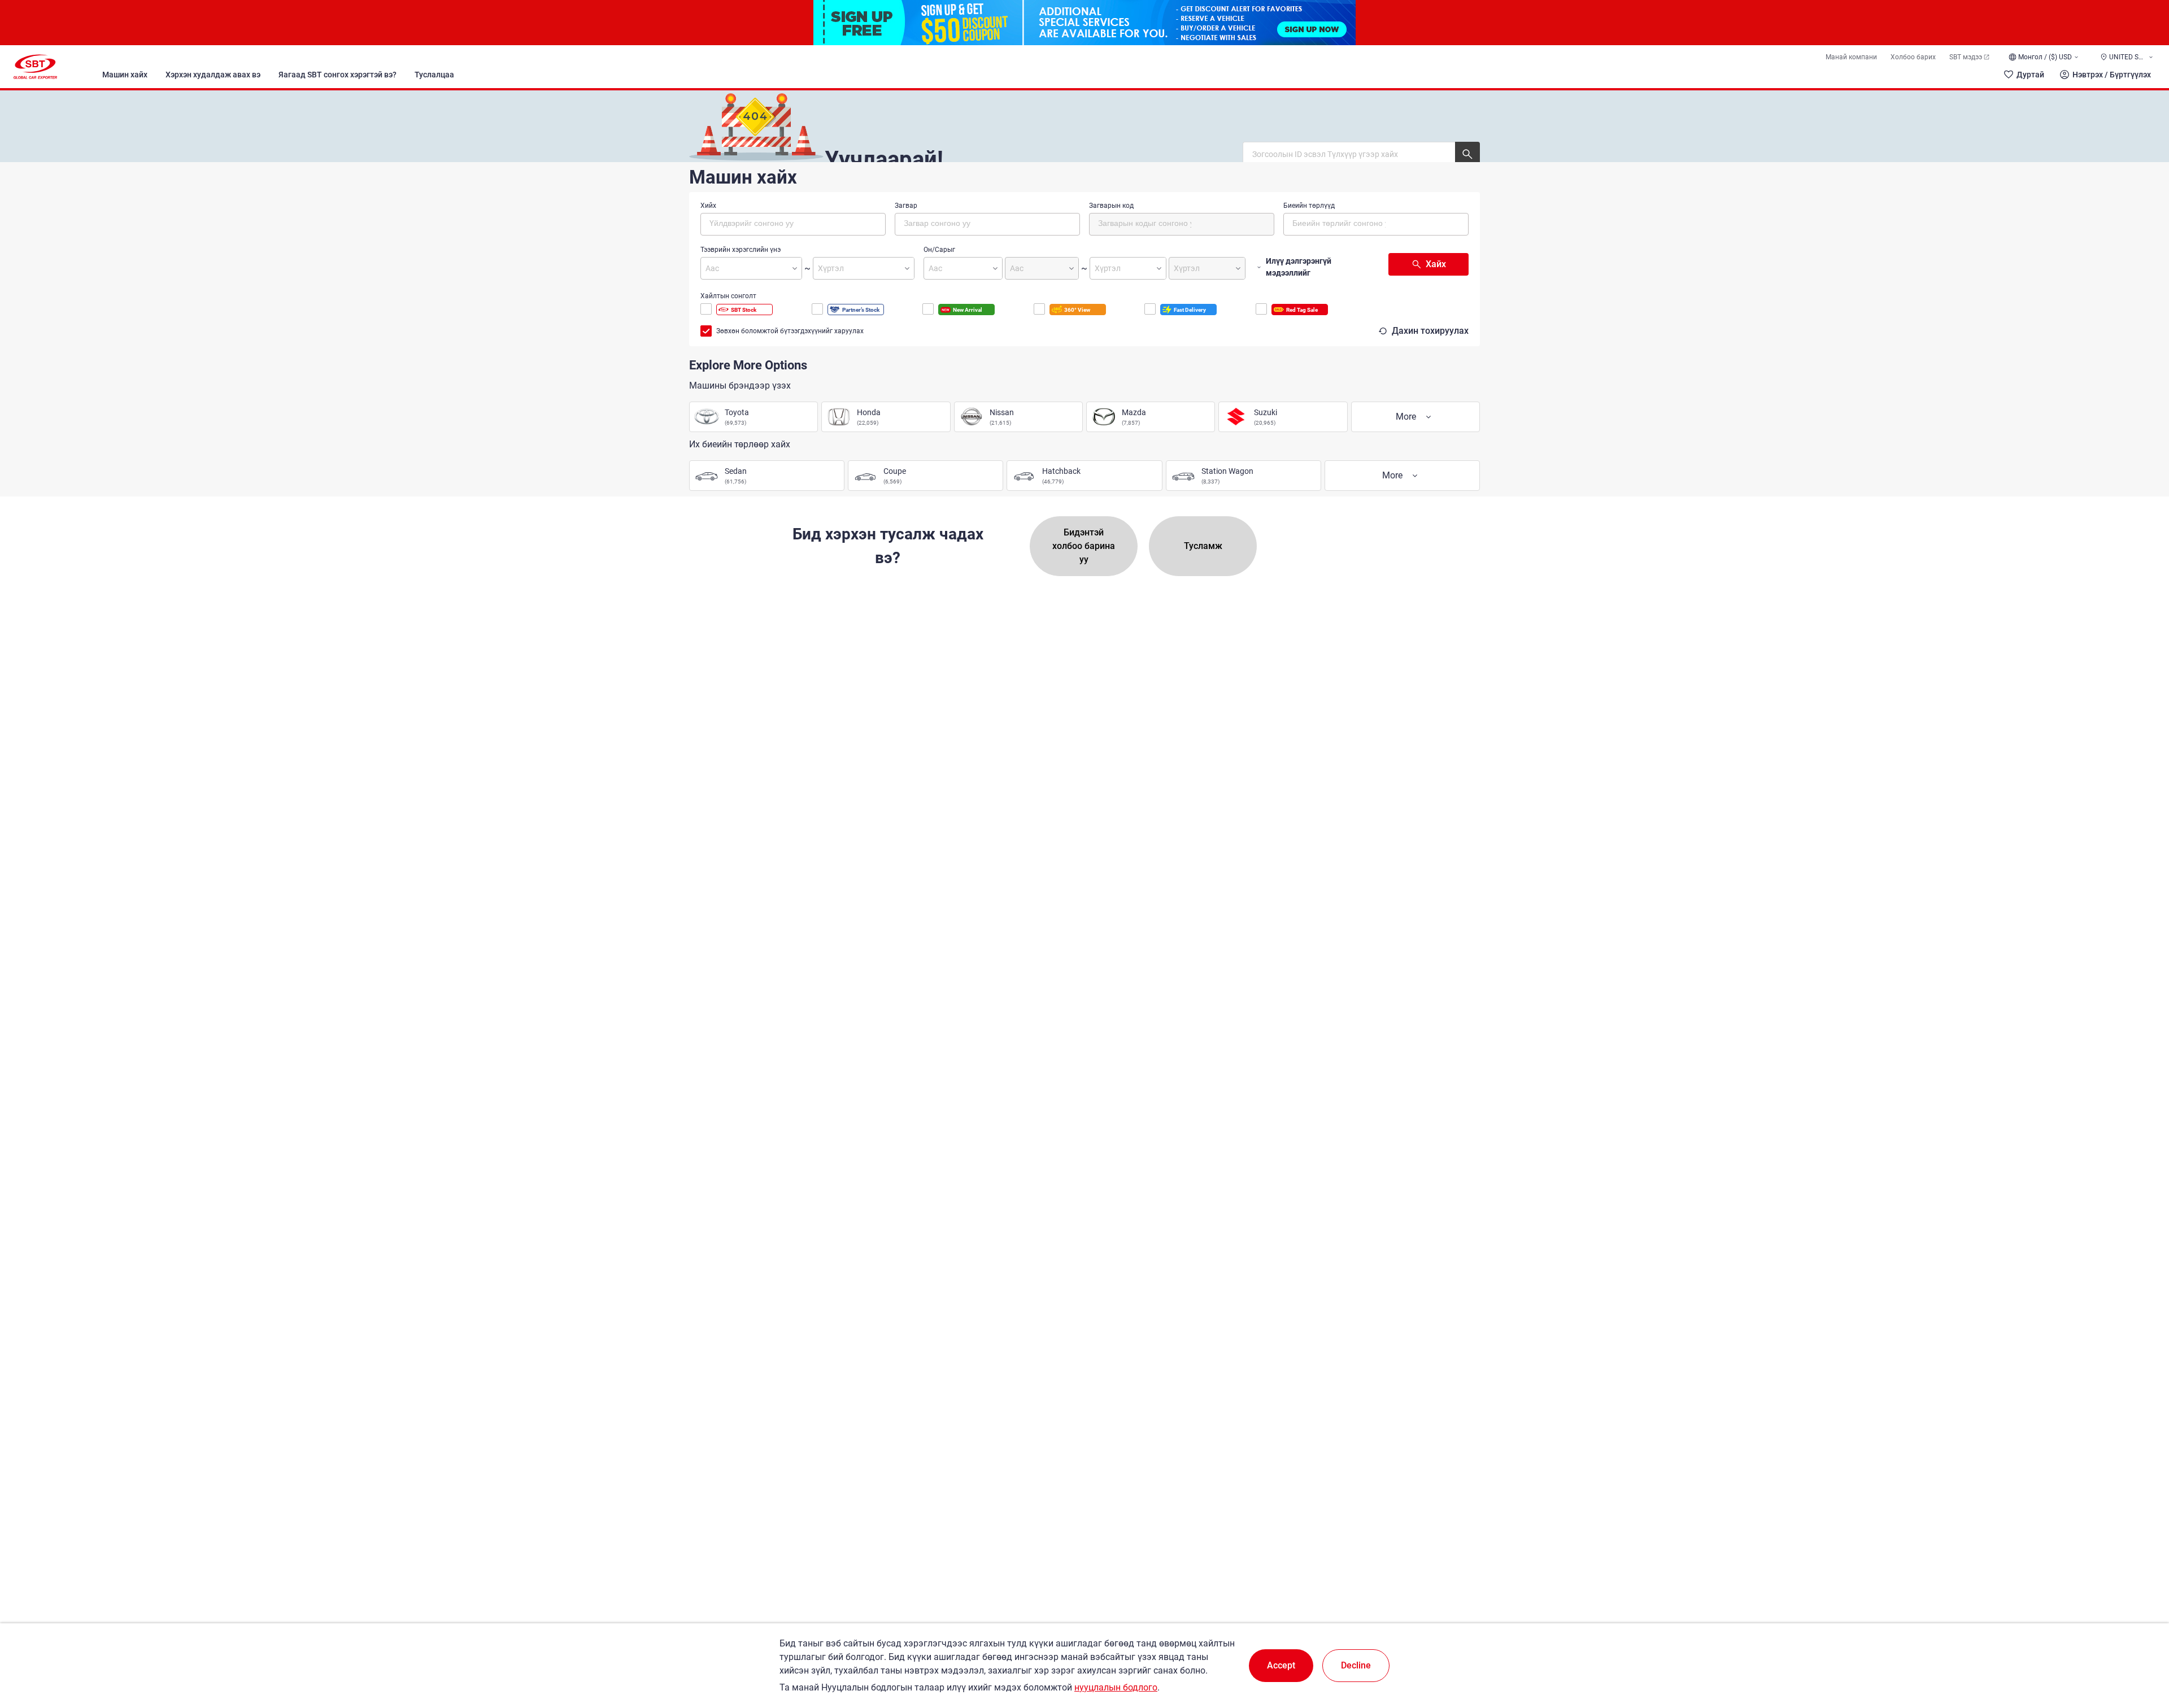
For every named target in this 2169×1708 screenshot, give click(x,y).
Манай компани (1851, 57)
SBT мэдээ (1966, 57)
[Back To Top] (2141, 1650)
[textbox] (757, 223)
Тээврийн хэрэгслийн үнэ (741, 250)
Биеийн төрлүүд (1309, 206)
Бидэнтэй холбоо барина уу (1084, 546)
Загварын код (1111, 206)
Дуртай (2030, 75)
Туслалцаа (434, 75)
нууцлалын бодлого (1116, 1687)
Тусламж (1203, 546)
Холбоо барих (1913, 57)
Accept (1281, 1665)
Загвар (906, 206)
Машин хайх (125, 75)
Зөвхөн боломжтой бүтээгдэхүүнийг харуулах (790, 331)
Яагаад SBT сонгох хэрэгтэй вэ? (337, 75)
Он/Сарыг (939, 250)
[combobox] (793, 224)
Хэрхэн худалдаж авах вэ (213, 75)
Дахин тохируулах (1430, 331)
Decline (1356, 1665)
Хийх (708, 206)
